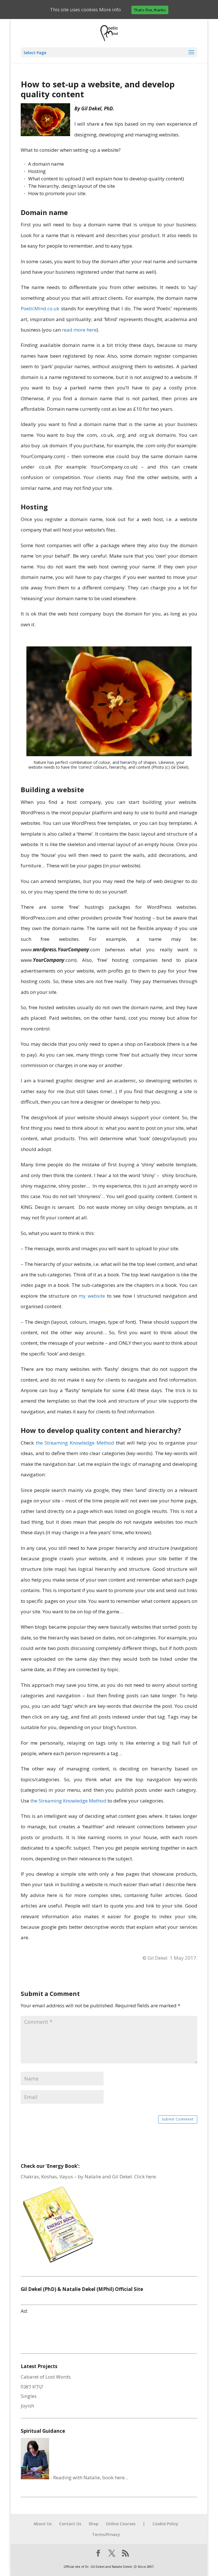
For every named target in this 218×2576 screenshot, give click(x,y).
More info (110, 10)
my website (92, 1296)
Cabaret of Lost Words (46, 2377)
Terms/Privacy (106, 2534)
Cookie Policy (165, 2524)
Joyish (27, 2406)
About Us (43, 2524)
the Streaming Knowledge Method (75, 1443)
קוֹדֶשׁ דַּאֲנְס (32, 2386)
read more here (79, 330)
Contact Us (70, 2524)
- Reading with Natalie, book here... (89, 2477)
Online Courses (121, 2524)
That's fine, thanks (150, 10)
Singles (29, 2396)
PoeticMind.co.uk (40, 308)
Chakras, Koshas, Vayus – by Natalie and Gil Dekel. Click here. (89, 2176)
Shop (94, 2524)
